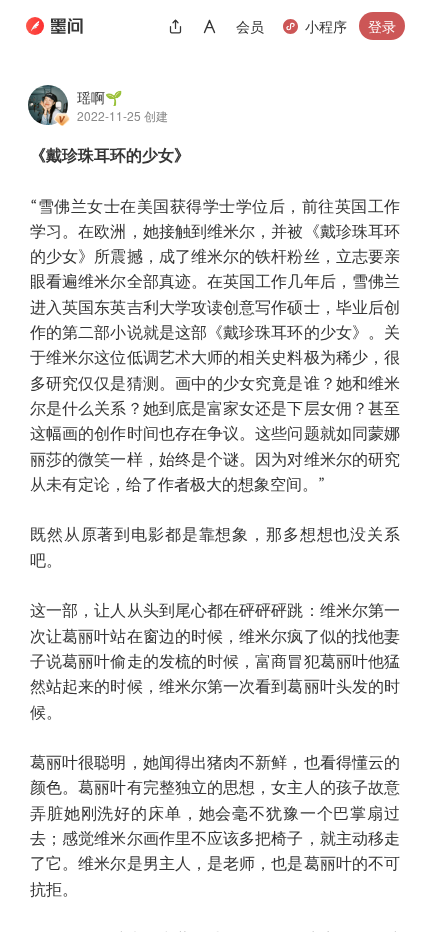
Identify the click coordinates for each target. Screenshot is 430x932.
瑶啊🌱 (99, 97)
